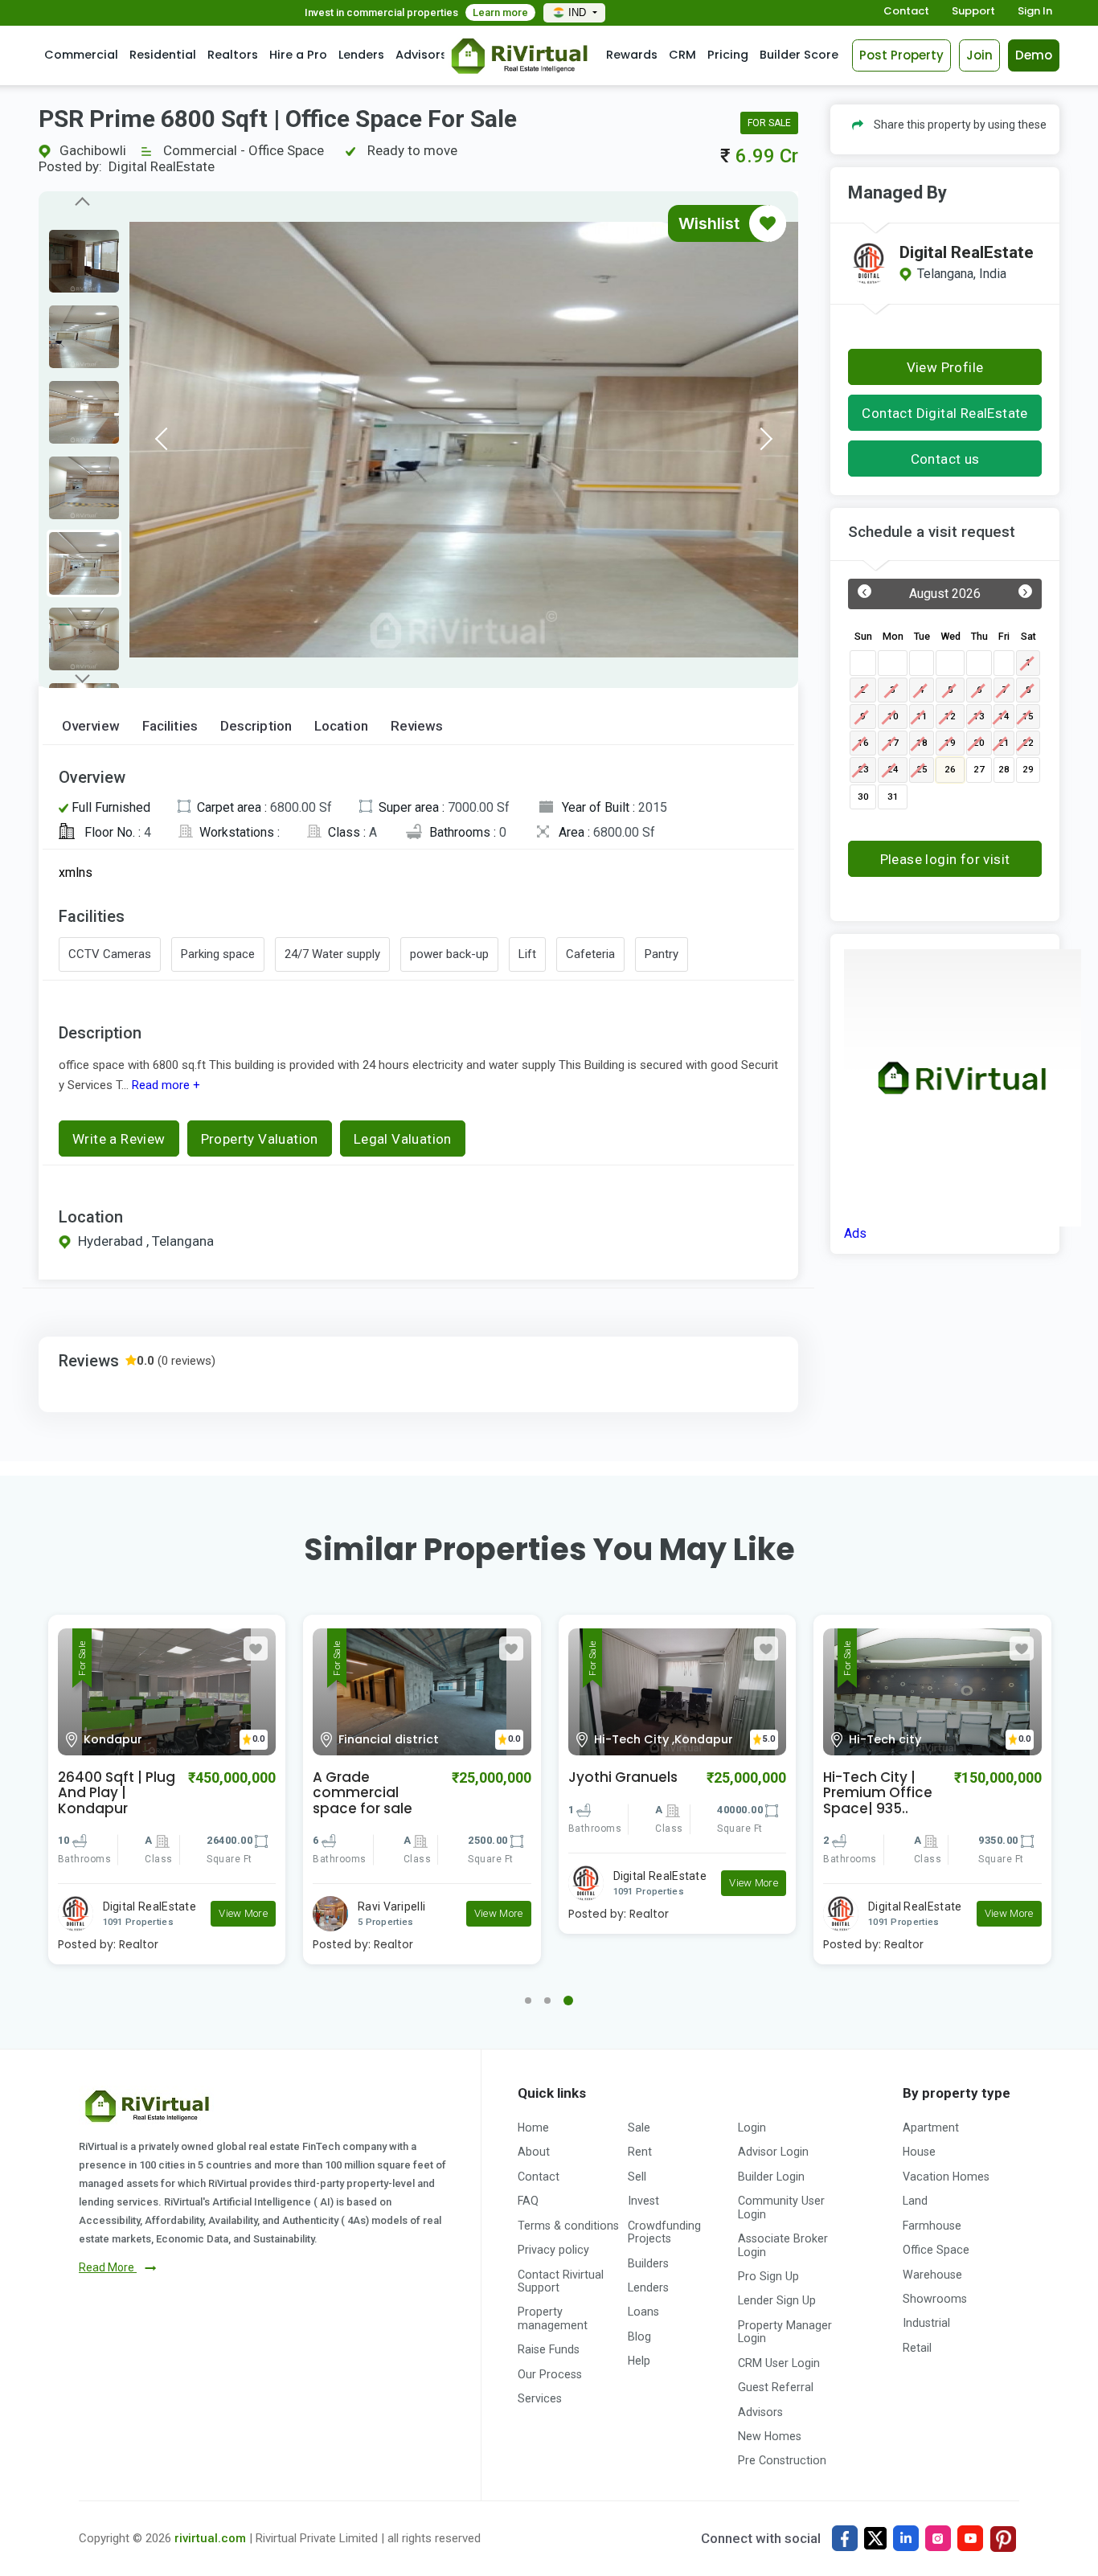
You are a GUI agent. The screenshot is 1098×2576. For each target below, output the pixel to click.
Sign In (1035, 12)
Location (341, 726)
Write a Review (119, 1139)
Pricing (728, 55)
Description (256, 726)
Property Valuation (260, 1139)
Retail (917, 2348)
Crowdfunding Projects (664, 2232)
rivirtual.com (210, 2538)
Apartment (931, 2128)
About (534, 2152)
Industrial (926, 2323)
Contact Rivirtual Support (561, 2281)
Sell (637, 2177)
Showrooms (935, 2299)
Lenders (361, 55)
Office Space (936, 2250)
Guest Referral (776, 2387)
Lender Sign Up (777, 2300)
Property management (553, 2318)
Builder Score (799, 55)
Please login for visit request (945, 864)
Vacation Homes (946, 2177)
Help (639, 2361)
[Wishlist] (768, 223)
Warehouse (932, 2275)
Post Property (901, 55)
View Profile (945, 367)
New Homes (770, 2436)
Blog (639, 2336)
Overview (91, 726)
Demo (1034, 55)
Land (915, 2201)
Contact (906, 12)
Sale (639, 2128)
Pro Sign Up (768, 2276)
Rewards (632, 55)
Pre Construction (782, 2460)
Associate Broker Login (783, 2245)
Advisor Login (773, 2152)
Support (973, 12)
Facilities (170, 726)
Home (533, 2128)
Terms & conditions (568, 2226)
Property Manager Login (785, 2332)
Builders (648, 2263)
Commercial (81, 55)
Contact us (945, 459)
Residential (163, 55)
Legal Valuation (403, 1139)
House (919, 2152)
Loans (643, 2312)
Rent (640, 2152)
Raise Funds (549, 2349)
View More (243, 1913)
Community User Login (781, 2207)
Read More (108, 2267)
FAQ (528, 2201)
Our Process (550, 2374)
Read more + (164, 1085)
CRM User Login (779, 2363)
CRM (682, 55)
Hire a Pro (298, 55)
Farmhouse (932, 2226)
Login (752, 2128)
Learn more (500, 12)
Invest (643, 2201)
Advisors (421, 55)
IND (579, 12)
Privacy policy (553, 2250)
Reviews (417, 726)
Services (540, 2398)
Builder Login (771, 2177)
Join (979, 55)
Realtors (233, 55)
